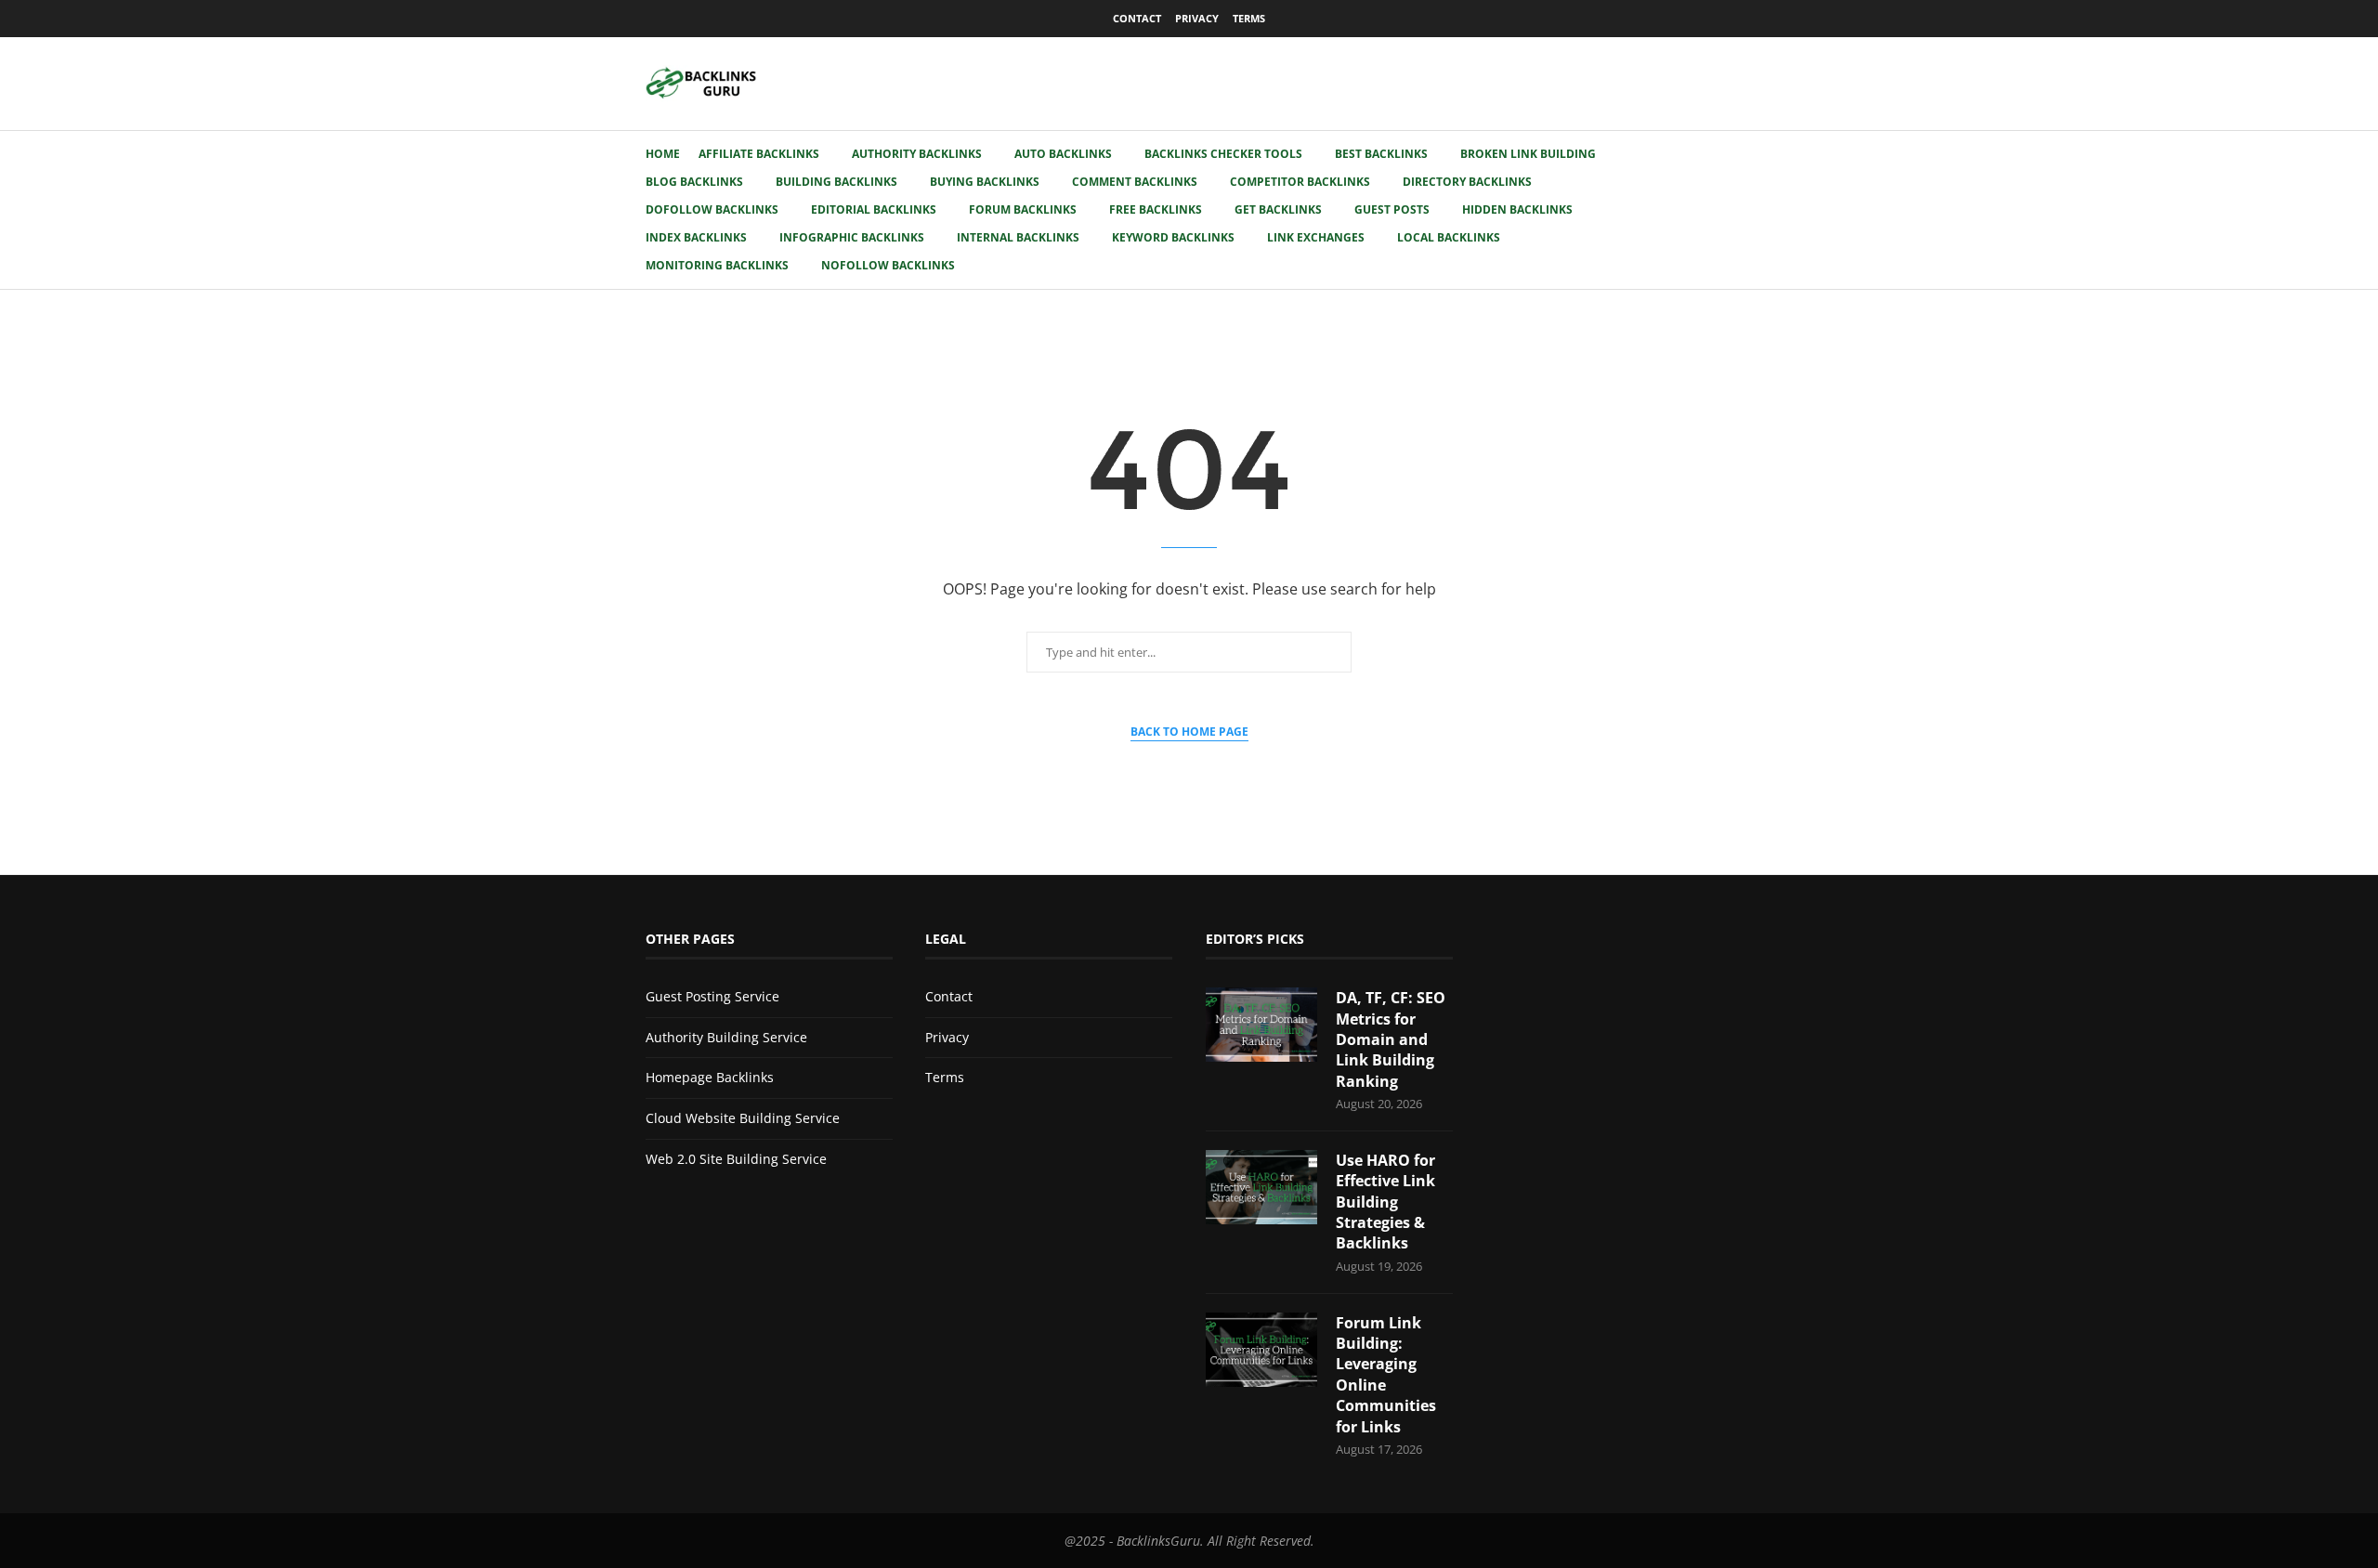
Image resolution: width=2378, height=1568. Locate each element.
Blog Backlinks (694, 182)
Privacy (1197, 18)
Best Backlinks (1381, 154)
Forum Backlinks (1023, 209)
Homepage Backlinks (710, 1077)
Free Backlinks (1156, 209)
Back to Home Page (1189, 732)
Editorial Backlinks (874, 209)
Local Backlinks (1449, 237)
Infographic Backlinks (852, 237)
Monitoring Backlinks (717, 265)
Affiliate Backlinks (759, 154)
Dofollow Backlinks (712, 209)
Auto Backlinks (1063, 154)
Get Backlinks (1278, 209)
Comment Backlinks (1135, 182)
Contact (1137, 18)
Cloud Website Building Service (743, 1118)
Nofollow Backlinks (888, 265)
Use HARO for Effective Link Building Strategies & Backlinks (1385, 1202)
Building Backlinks (836, 182)
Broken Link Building (1528, 154)
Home (663, 154)
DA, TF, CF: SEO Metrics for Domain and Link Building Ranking (1391, 1039)
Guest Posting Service (712, 996)
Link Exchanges (1316, 237)
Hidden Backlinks (1517, 209)
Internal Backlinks (1018, 237)
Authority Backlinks (917, 154)
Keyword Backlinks (1173, 237)
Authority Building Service (726, 1037)
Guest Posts (1392, 209)
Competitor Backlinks (1300, 182)
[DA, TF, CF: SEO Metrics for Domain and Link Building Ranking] (1261, 1025)
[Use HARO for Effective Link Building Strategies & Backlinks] (1261, 1187)
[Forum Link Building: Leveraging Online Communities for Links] (1261, 1350)
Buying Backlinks (985, 182)
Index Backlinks (696, 237)
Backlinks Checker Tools (1223, 154)
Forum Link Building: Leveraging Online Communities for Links (1386, 1375)
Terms (1249, 18)
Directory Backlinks (1467, 182)
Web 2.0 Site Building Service (736, 1159)
